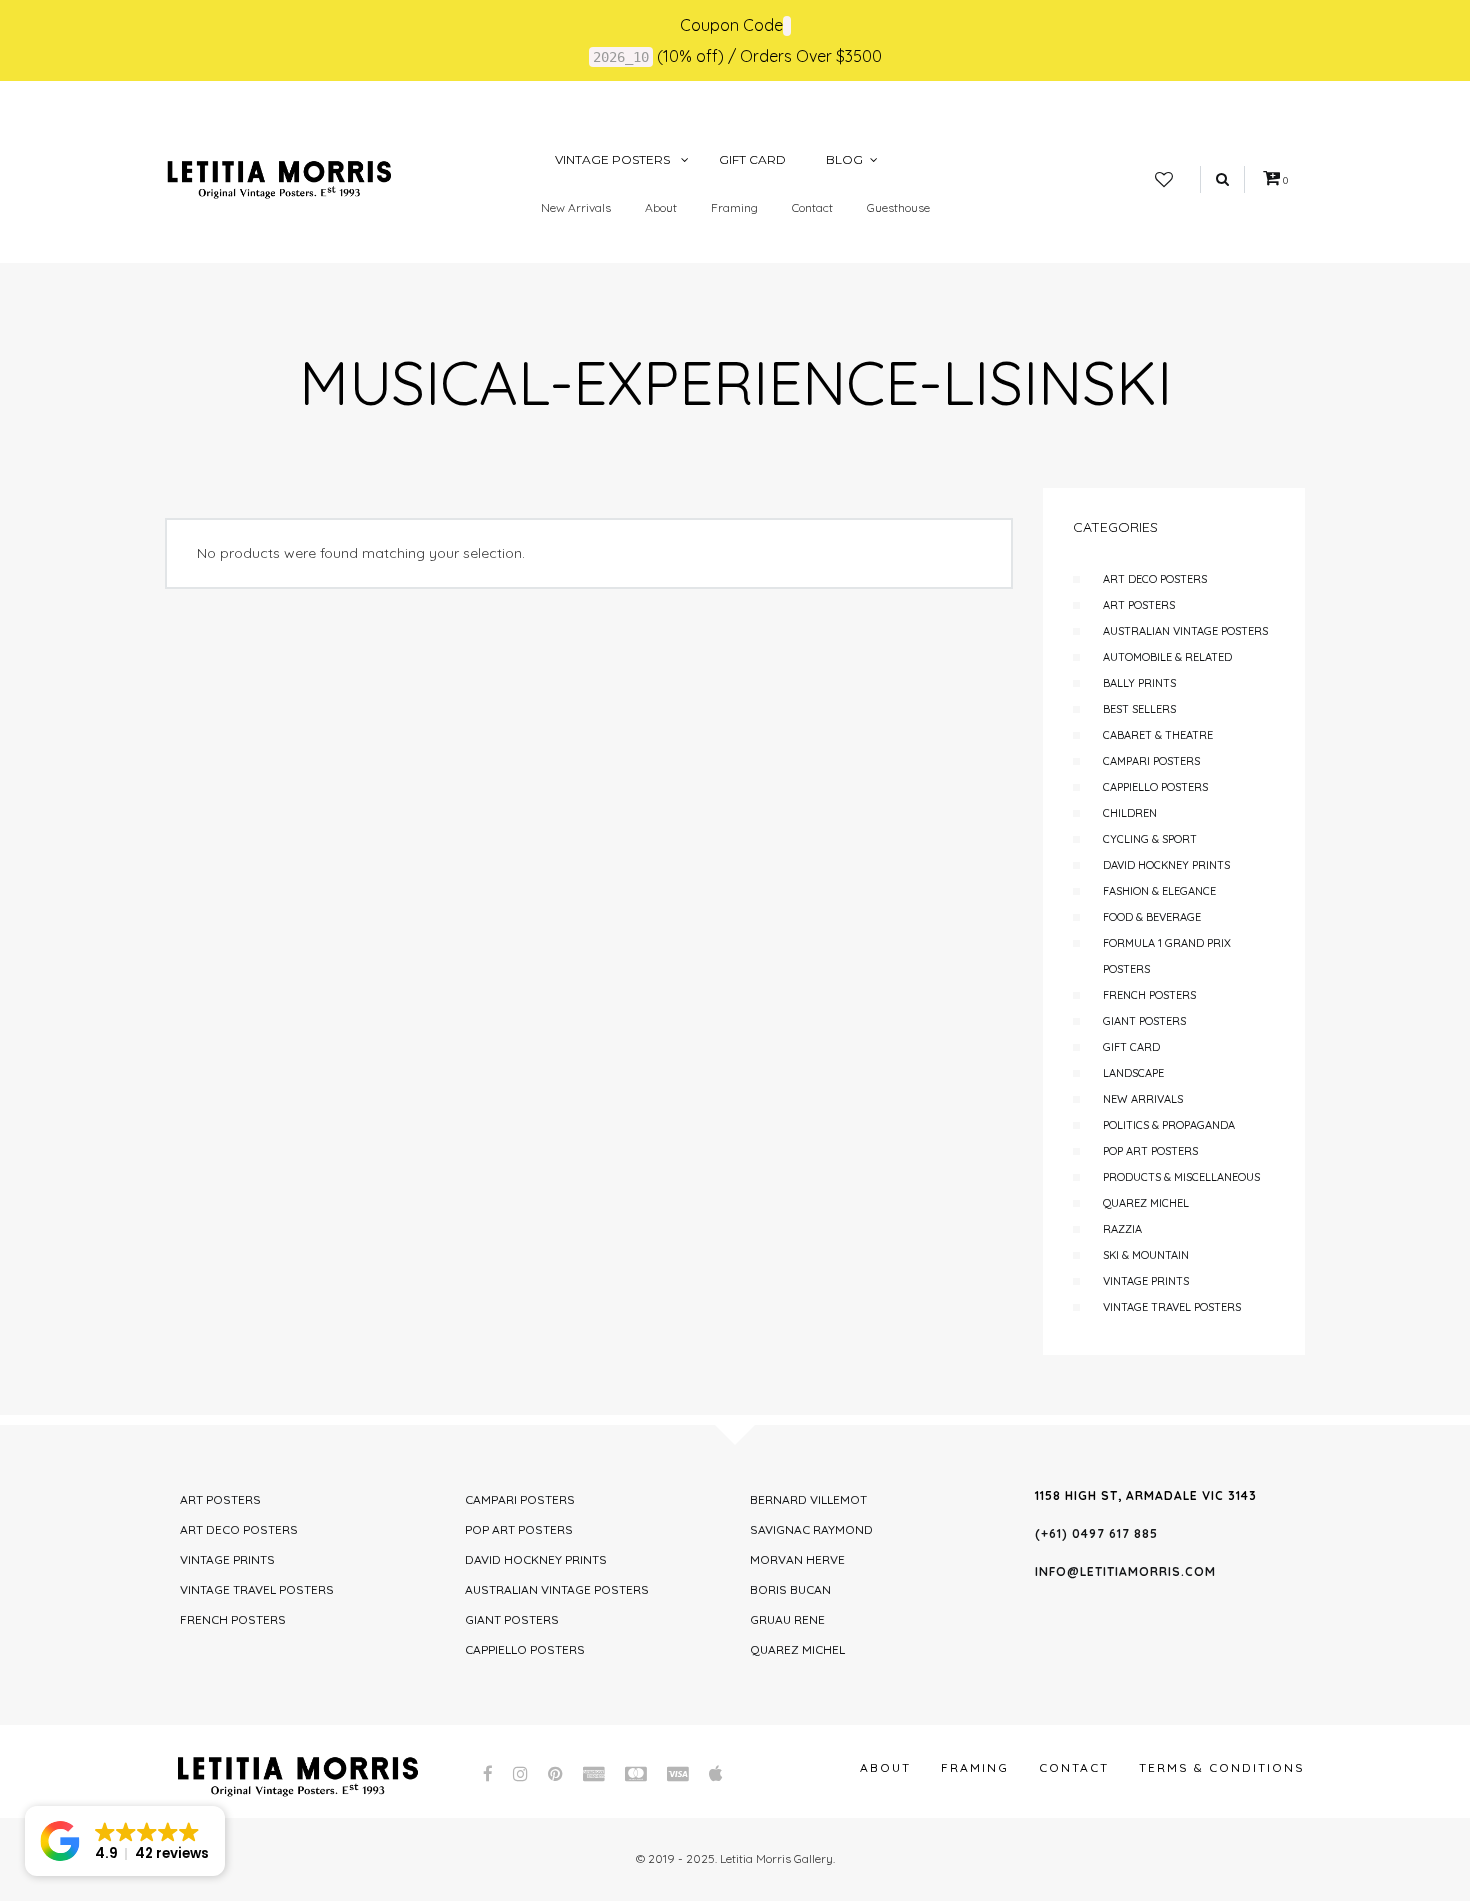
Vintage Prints (1146, 1281)
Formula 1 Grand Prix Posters (1167, 956)
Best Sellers (1139, 709)
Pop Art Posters (1150, 1151)
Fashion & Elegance (1159, 891)
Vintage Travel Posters (1172, 1307)
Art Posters (1139, 605)
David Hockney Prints (1166, 865)
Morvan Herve (797, 1559)
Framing (734, 207)
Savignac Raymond (811, 1529)
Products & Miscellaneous (1181, 1177)
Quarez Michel (1146, 1203)
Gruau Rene (787, 1619)
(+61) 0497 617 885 (1096, 1533)
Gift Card (1131, 1047)
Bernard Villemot (808, 1499)
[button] (125, 1841)
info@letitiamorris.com (1125, 1571)
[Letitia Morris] (279, 178)
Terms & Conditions (1222, 1767)
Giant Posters (1144, 1021)
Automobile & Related (1167, 657)
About (661, 207)
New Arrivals (576, 207)
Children (1130, 813)
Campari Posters (1151, 761)
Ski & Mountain (1146, 1255)
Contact (812, 207)
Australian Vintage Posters (1185, 631)
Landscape (1133, 1073)
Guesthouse (898, 207)
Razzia (1122, 1229)
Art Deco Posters (1155, 579)
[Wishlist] (1164, 180)
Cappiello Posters (1155, 787)
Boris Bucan (790, 1589)
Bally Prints (1139, 683)
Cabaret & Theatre (1158, 735)
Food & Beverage (1152, 917)
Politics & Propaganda (1169, 1125)
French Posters (1149, 995)
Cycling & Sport (1150, 839)
